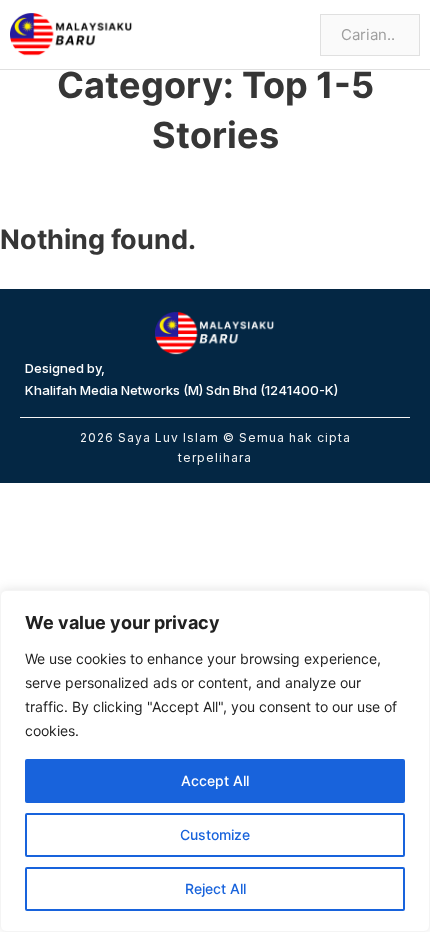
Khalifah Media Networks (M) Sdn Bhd (141, 390)
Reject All (215, 888)
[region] (215, 761)
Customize (215, 834)
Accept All (215, 780)
